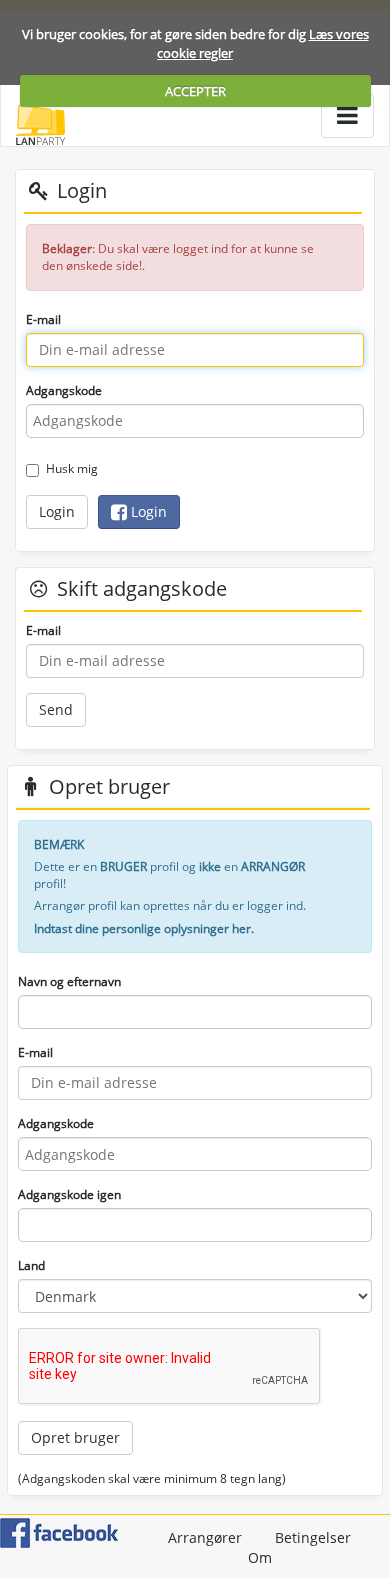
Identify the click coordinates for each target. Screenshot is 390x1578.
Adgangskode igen (69, 1194)
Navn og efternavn (69, 981)
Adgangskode (64, 390)
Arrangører (205, 1537)
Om (260, 1557)
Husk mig (72, 468)
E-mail (43, 319)
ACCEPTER (195, 91)
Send (56, 709)
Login (57, 511)
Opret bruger (75, 1437)
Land (31, 1265)
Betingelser (313, 1537)
